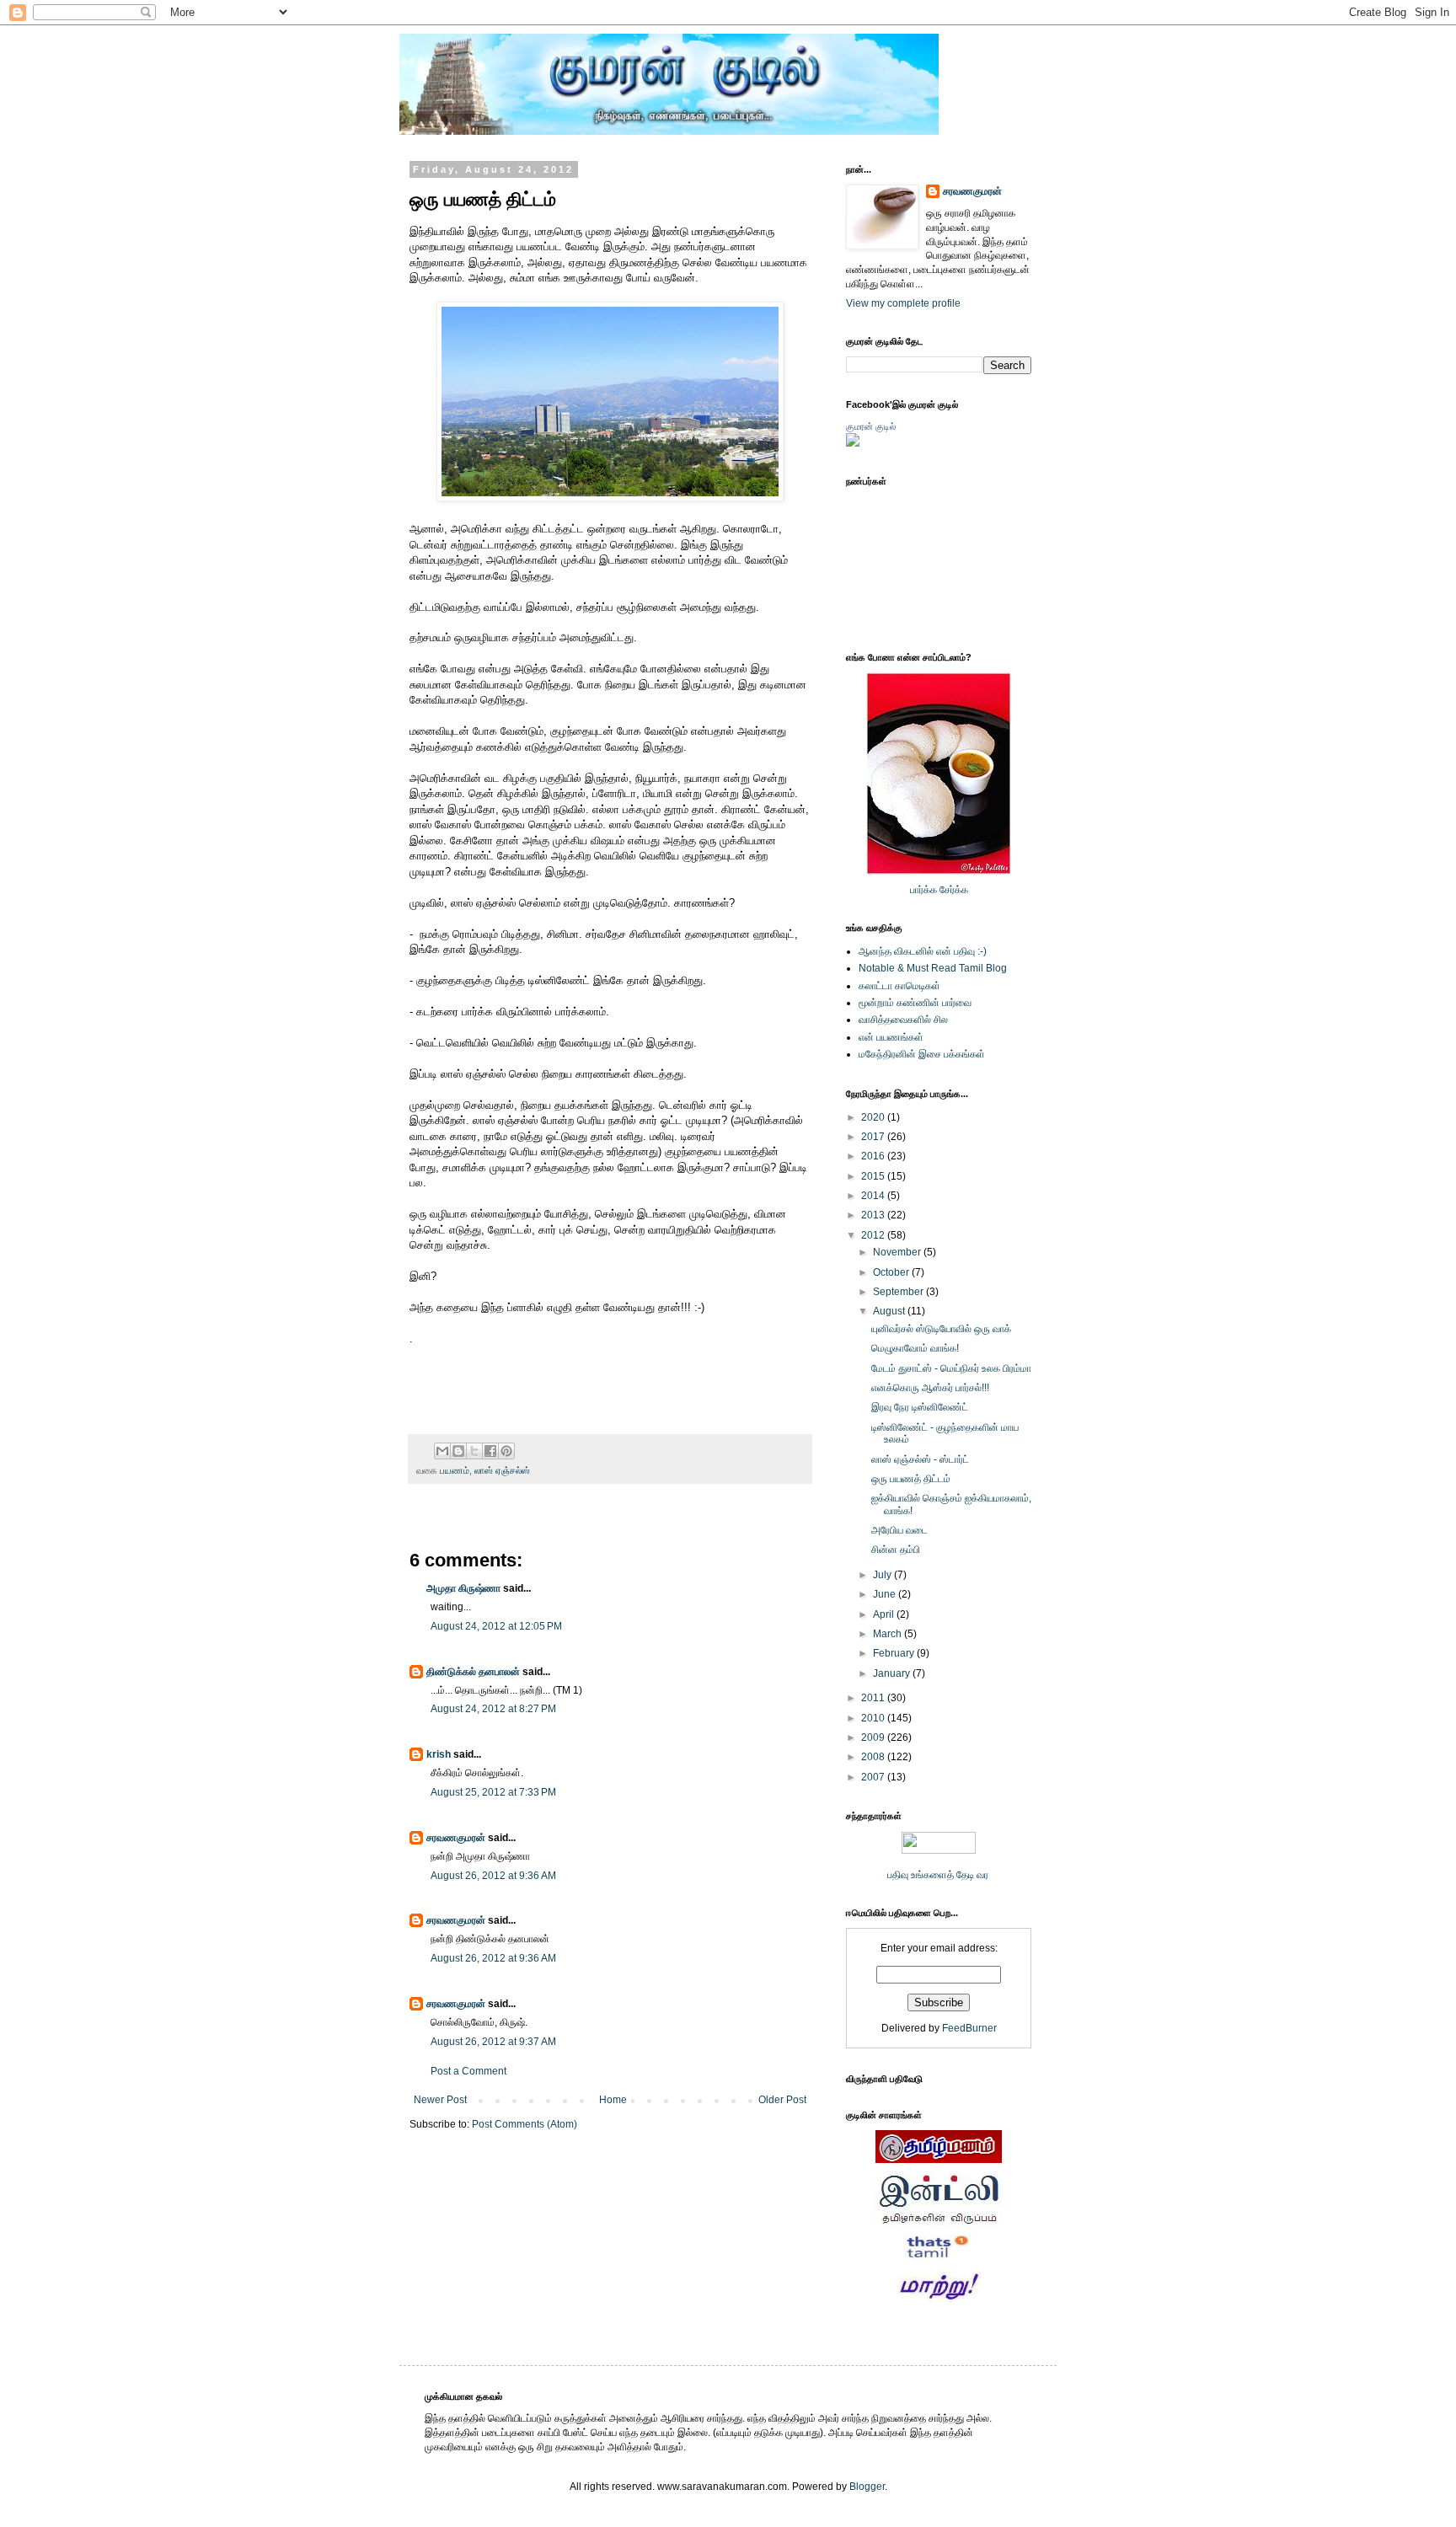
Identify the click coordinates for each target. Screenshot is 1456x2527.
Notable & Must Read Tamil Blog (933, 968)
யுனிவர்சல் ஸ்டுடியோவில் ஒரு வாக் (941, 1329)
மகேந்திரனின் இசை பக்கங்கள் (922, 1054)
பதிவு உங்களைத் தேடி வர (939, 1875)
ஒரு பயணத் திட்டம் (911, 1479)
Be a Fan (816, 1357)
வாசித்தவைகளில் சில (903, 1020)
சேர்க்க (954, 890)
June (886, 1594)
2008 (874, 1757)
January (893, 1673)
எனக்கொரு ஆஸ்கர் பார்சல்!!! (930, 1388)
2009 (874, 1737)
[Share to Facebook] (490, 1451)
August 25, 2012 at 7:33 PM (493, 1792)
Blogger (867, 2487)
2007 (874, 1777)
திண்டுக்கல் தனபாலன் (473, 1672)
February (895, 1653)
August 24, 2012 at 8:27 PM (493, 1709)
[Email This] (442, 1451)
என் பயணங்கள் (891, 1037)
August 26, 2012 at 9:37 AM (493, 2042)
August (890, 1311)
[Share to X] (474, 1451)
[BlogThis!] (458, 1451)
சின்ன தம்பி (896, 1550)
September (899, 1292)
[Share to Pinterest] (506, 1451)
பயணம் (455, 1470)
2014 (874, 1196)
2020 (874, 1117)
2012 (874, 1235)
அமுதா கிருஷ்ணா (463, 1588)
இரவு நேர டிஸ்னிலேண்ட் (920, 1407)
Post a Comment (468, 2071)
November (898, 1252)
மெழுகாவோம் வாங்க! (915, 1348)
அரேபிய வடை (899, 1530)
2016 (874, 1156)
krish (439, 1754)
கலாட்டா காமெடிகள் (899, 986)
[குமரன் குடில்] (853, 443)
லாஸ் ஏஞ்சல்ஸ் (502, 1470)
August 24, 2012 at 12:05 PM (496, 1626)
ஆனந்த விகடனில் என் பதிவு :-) (923, 951)
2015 (874, 1176)
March (889, 1634)
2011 (874, 1698)
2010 (874, 1718)
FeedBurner (969, 2028)
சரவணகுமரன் (456, 1838)
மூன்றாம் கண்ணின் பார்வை (915, 1003)
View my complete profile (903, 303)
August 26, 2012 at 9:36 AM (493, 1876)
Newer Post (440, 2100)
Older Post (782, 2100)
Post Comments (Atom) (525, 2124)
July (883, 1575)
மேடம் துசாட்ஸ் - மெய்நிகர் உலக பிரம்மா (951, 1368)
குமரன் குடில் (871, 426)
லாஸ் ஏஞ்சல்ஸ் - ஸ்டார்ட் (920, 1459)
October (892, 1272)
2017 (874, 1137)
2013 (874, 1215)
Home (613, 2100)
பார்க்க (923, 890)
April (885, 1614)
